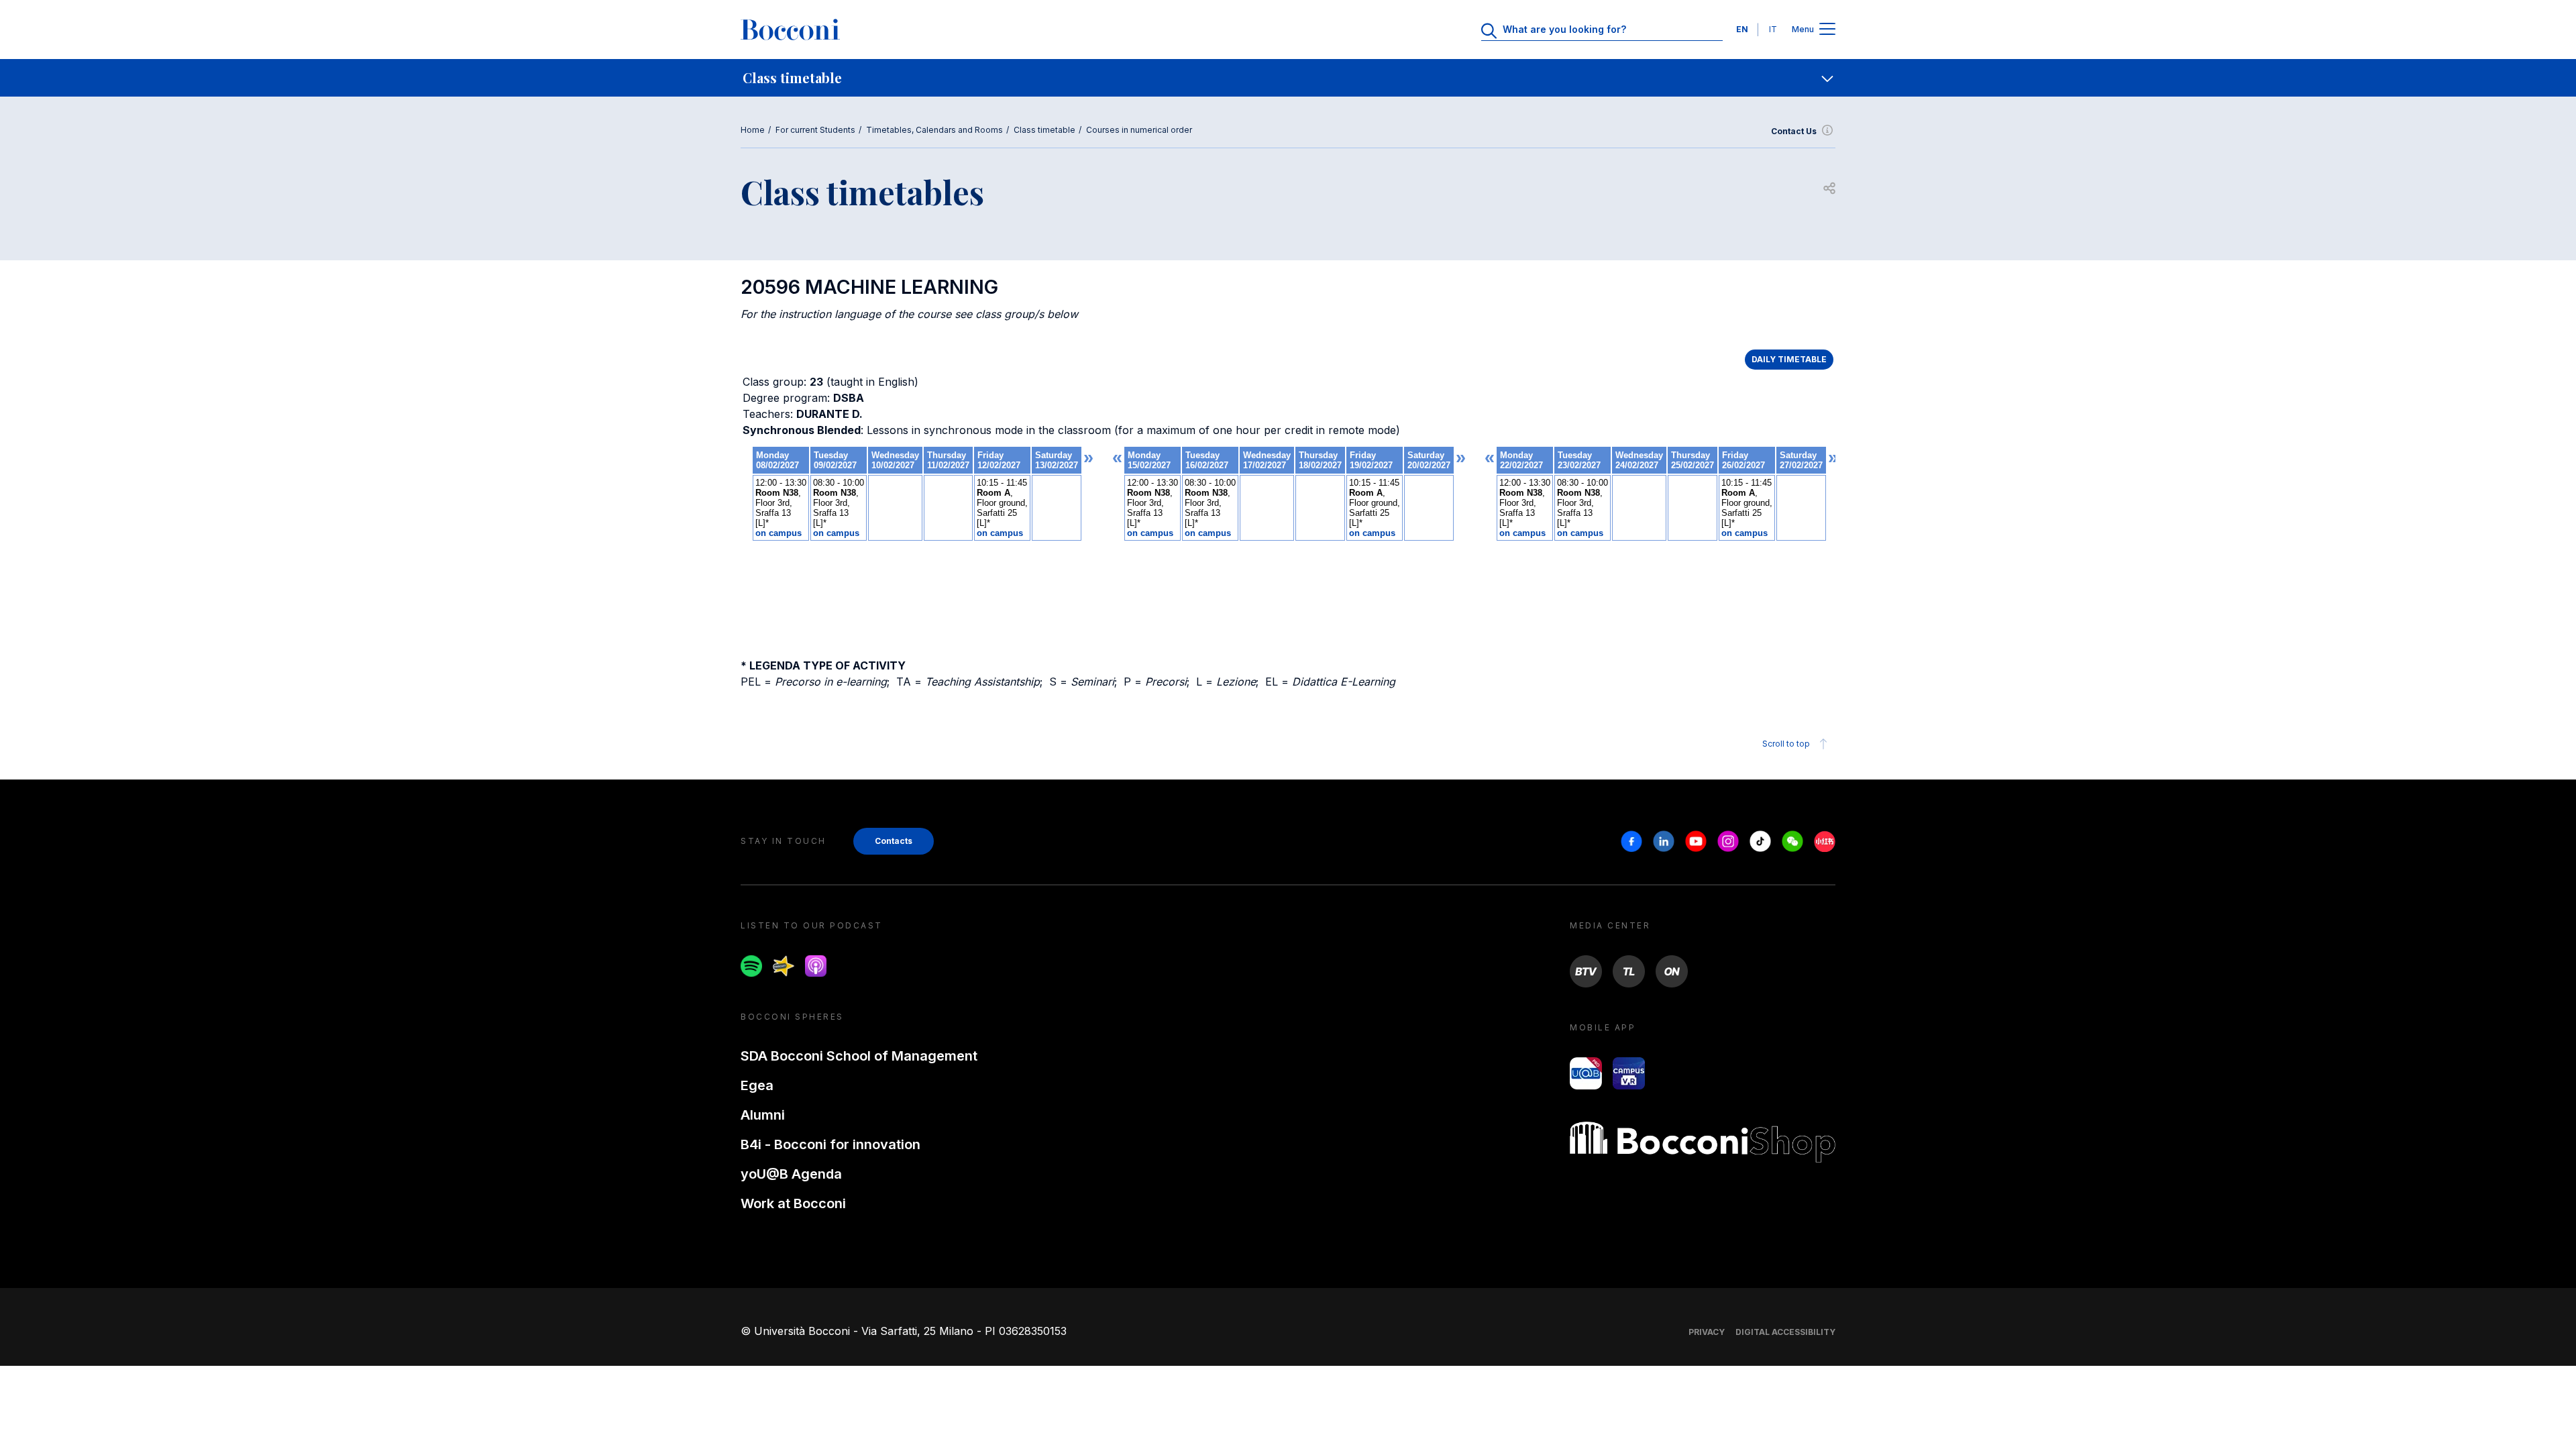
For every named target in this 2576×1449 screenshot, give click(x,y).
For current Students (815, 130)
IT (1773, 29)
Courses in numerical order (1139, 130)
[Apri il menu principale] (1827, 30)
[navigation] (1288, 78)
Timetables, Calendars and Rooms (934, 130)
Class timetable (1044, 130)
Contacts (894, 841)
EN (1742, 29)
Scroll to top (1786, 744)
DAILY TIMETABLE (1789, 359)
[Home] (790, 30)
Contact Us (1794, 131)
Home (753, 130)
